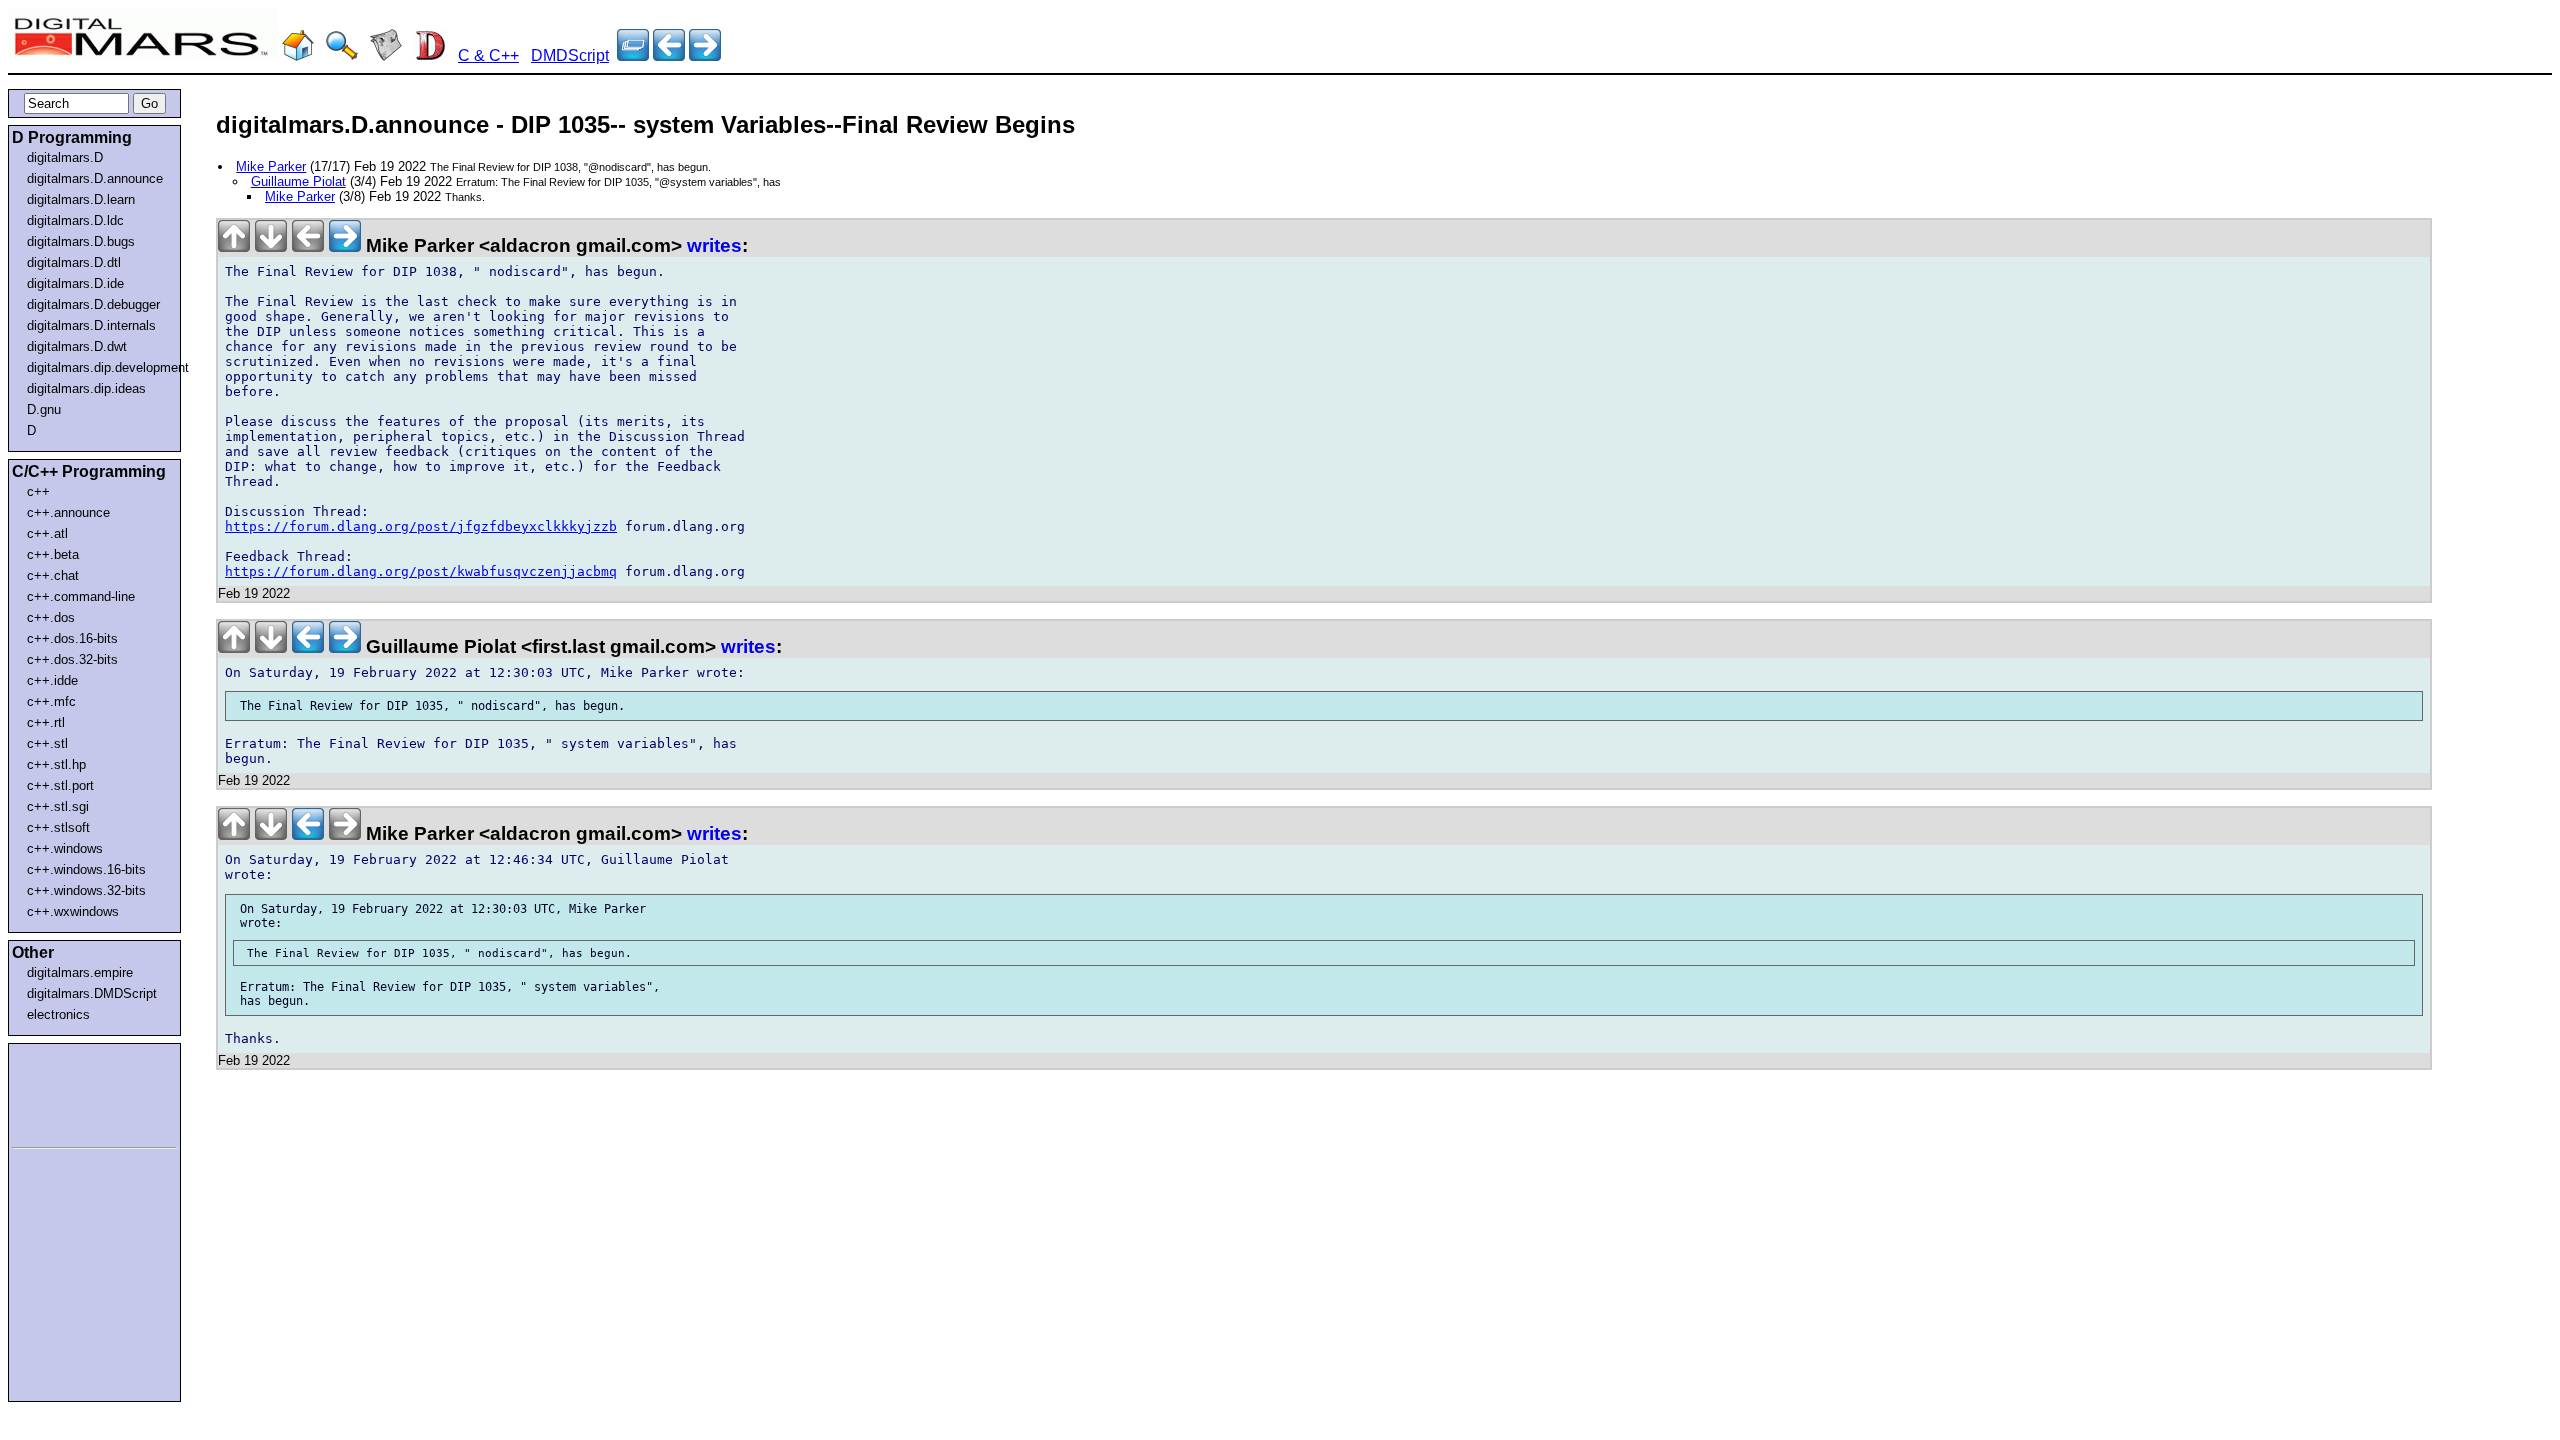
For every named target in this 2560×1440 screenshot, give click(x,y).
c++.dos (51, 617)
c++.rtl (46, 722)
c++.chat (53, 575)
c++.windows (65, 848)
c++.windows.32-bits (86, 890)
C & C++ (488, 55)
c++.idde (52, 680)
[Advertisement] (72, 1092)
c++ (38, 491)
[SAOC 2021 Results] (705, 55)
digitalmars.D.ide (75, 283)
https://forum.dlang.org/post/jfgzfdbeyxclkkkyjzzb (421, 526)
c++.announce (68, 512)
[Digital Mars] (298, 55)
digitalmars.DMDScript (92, 993)
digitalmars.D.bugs (81, 241)
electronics (58, 1014)
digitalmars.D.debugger (93, 304)
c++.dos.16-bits (72, 638)
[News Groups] (386, 55)
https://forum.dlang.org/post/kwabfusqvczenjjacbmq (421, 571)
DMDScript (570, 55)
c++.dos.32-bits (72, 659)
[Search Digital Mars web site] (342, 55)
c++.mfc (51, 701)
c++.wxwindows (73, 911)
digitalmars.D (65, 157)
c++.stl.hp (56, 764)
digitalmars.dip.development (98, 367)
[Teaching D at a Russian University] (669, 55)
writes (714, 245)
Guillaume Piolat (298, 181)
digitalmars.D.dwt (77, 346)
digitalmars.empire (80, 972)
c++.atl (47, 533)
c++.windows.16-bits (86, 869)
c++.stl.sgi (58, 806)
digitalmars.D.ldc (75, 220)
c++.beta (53, 554)
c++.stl (47, 743)
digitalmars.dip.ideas (86, 388)
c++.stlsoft (58, 827)
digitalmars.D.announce (95, 178)
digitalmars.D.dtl (74, 262)
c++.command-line (81, 596)
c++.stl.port (60, 785)
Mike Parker (271, 166)
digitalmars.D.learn (81, 199)
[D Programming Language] (430, 55)
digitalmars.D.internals (91, 325)
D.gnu (44, 409)
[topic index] (633, 55)
